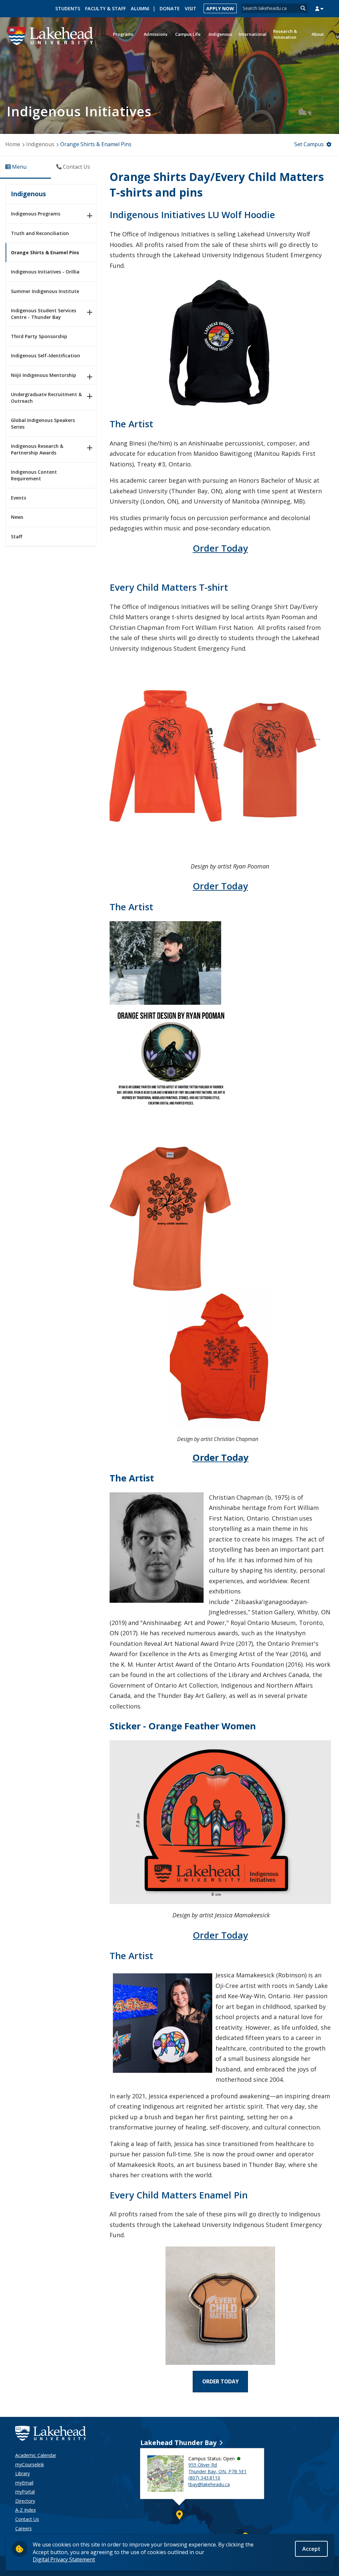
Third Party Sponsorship (39, 336)
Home (13, 144)
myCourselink (30, 2464)
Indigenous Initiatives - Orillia (45, 272)
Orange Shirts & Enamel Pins (45, 252)
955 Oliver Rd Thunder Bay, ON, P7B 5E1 (218, 2468)
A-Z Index (25, 2510)
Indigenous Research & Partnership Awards (37, 449)
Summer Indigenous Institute (45, 291)
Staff (17, 537)
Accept (311, 2549)
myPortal (25, 2492)
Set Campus (309, 144)
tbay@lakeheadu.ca (209, 2484)
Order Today (220, 548)
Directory (25, 2501)
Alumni (140, 8)
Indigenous (40, 144)
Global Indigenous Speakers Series (43, 423)
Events (19, 498)
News (17, 517)
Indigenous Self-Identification (46, 356)
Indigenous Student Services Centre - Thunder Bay (44, 314)
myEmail (24, 2483)
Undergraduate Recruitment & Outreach (46, 398)
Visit (191, 8)
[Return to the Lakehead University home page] (51, 35)
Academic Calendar (36, 2455)
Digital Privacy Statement (64, 2559)
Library (23, 2473)
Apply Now (220, 8)
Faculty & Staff (105, 8)
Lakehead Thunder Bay (178, 2443)
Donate (170, 8)
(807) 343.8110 (204, 2478)
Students (68, 8)
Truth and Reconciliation (40, 233)
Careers (24, 2528)
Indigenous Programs (36, 214)
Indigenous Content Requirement (34, 475)
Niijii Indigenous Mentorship (44, 375)
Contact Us (27, 2519)
